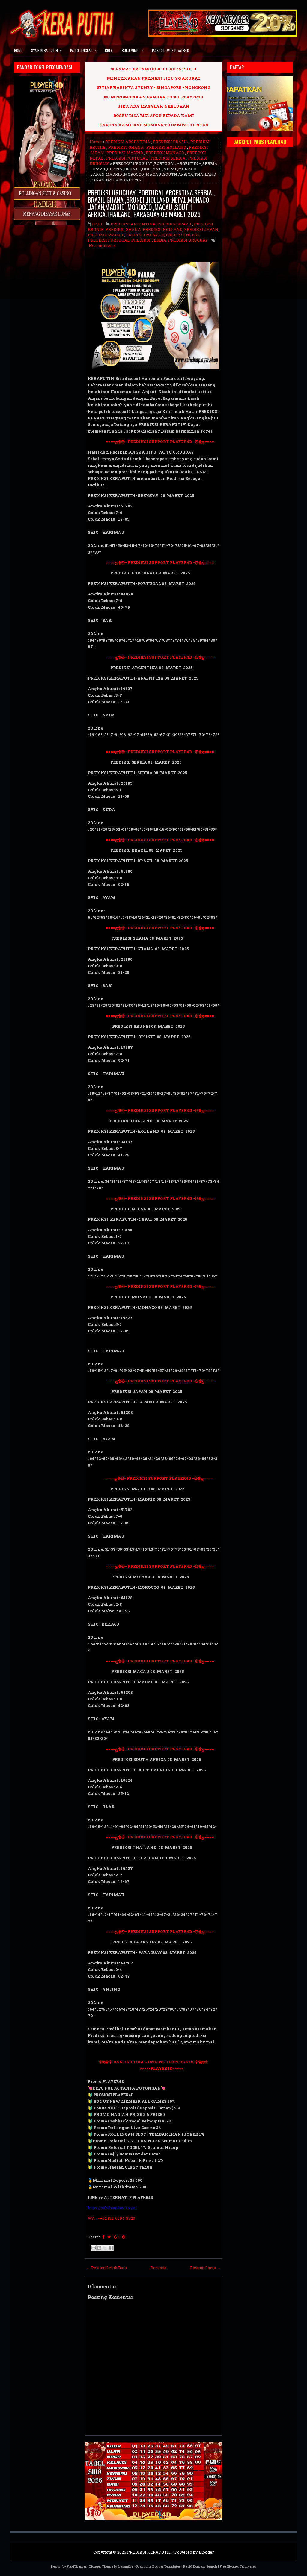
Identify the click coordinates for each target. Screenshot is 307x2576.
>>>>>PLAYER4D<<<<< (136, 2068)
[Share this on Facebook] (103, 2237)
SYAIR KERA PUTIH (46, 50)
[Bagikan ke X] (105, 2248)
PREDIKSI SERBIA (168, 158)
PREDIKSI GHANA (126, 147)
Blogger (206, 2552)
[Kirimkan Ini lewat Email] (94, 2248)
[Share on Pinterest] (124, 2237)
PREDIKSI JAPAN (201, 229)
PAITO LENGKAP (83, 50)
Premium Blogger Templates (158, 2566)
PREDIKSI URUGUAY (188, 240)
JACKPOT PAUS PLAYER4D (170, 50)
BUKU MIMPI (133, 50)
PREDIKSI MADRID (125, 153)
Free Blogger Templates (238, 2566)
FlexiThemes (77, 2566)
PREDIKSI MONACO (165, 153)
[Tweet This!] (109, 2237)
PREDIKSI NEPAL (183, 235)
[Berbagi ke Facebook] (111, 2248)
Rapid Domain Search (200, 2566)
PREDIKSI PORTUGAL (127, 158)
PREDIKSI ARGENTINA (128, 142)
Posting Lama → (205, 2268)
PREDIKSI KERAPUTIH (149, 2552)
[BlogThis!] (99, 2248)
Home (18, 50)
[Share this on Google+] (116, 2237)
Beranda (158, 2268)
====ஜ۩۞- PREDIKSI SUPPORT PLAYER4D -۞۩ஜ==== (151, 442)
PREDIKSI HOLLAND (166, 147)
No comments (102, 245)
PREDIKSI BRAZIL (170, 142)
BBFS (109, 50)
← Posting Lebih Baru (107, 2268)
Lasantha (126, 2566)
